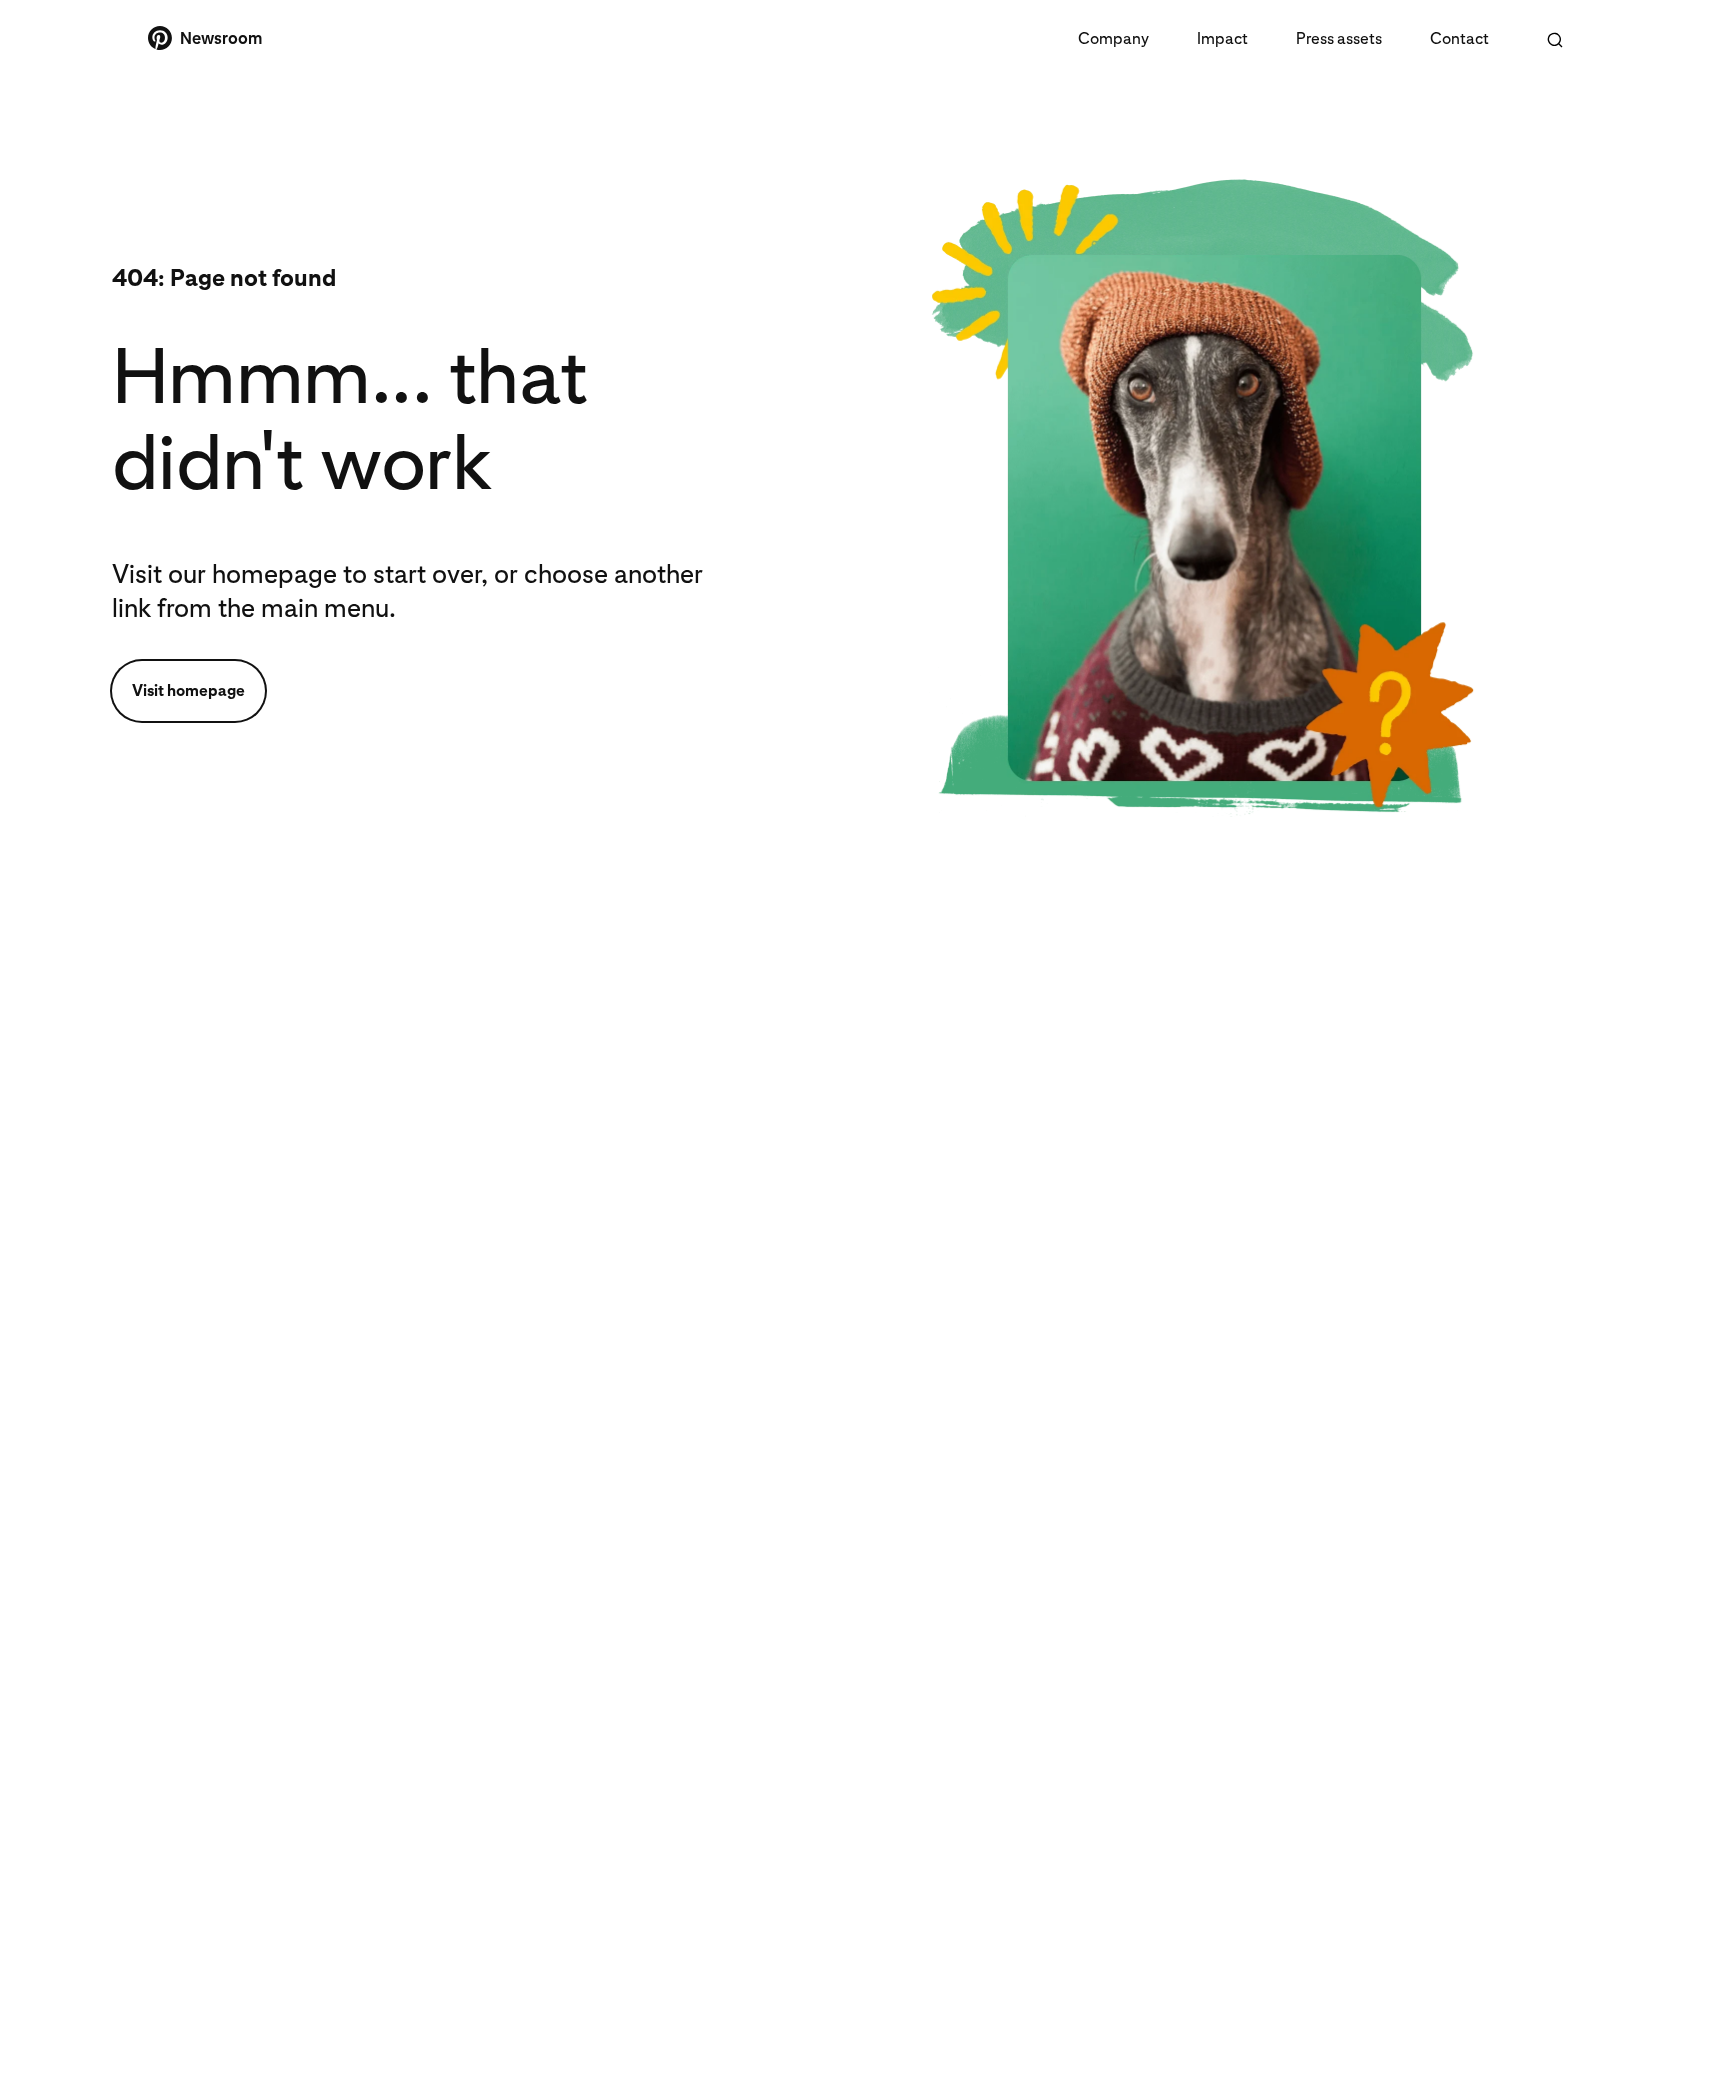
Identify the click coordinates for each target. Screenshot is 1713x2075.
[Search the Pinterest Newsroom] (1555, 40)
